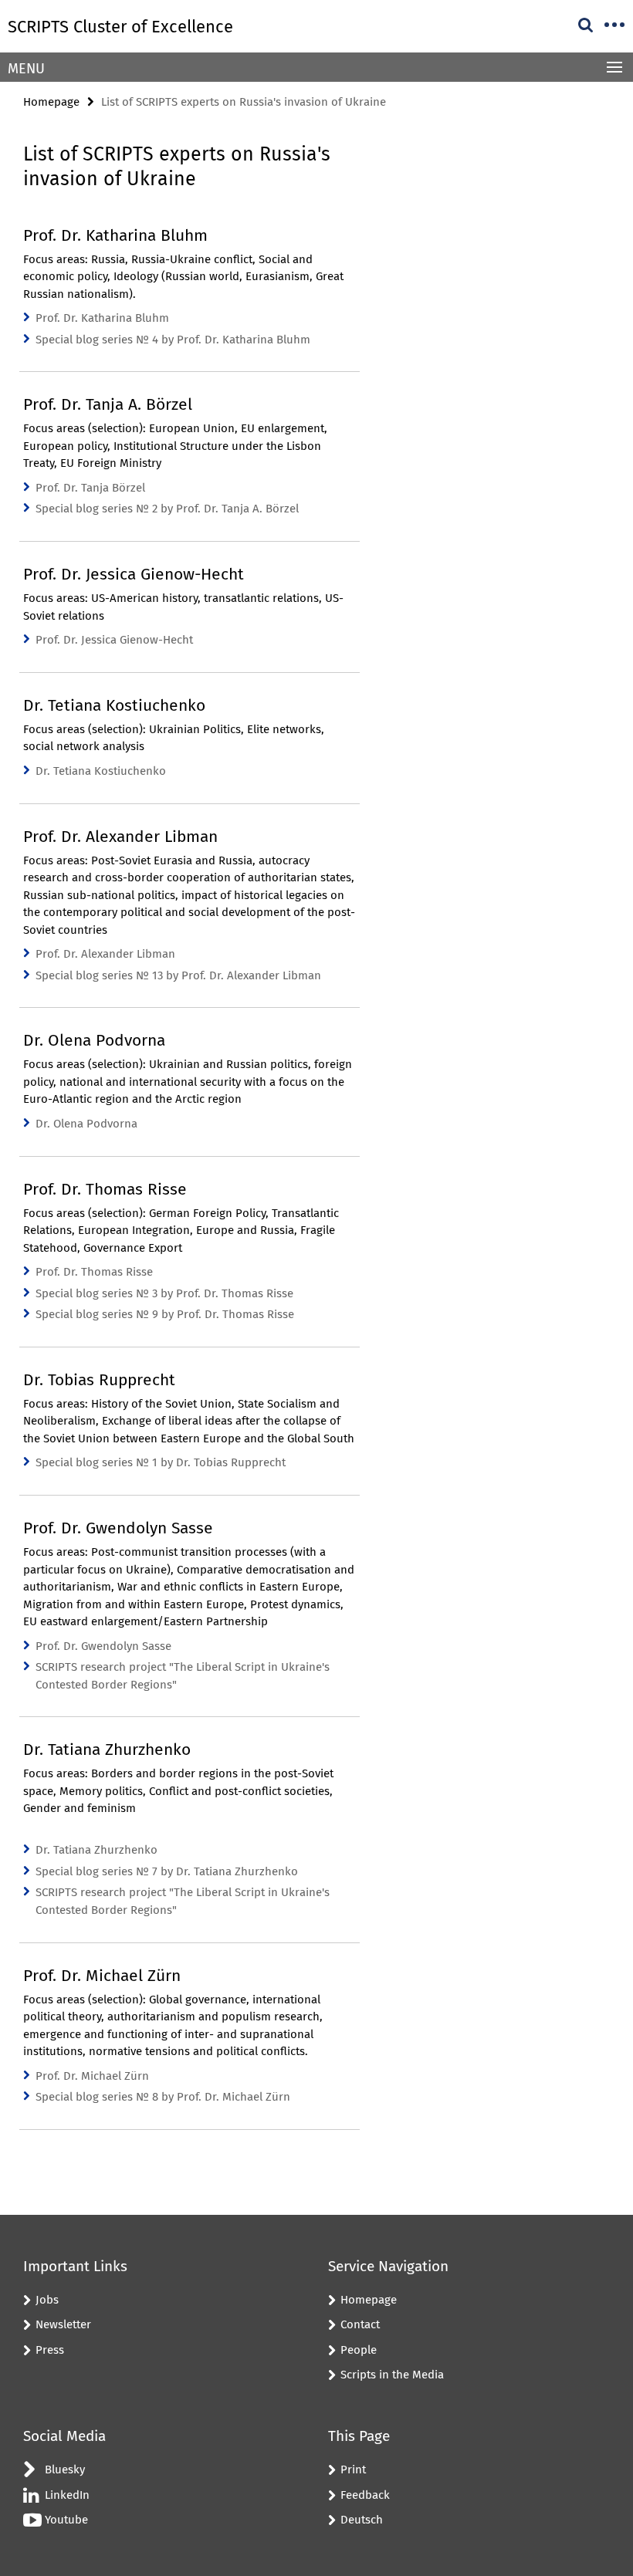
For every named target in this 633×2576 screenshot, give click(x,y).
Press (50, 2350)
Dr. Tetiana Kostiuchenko (101, 771)
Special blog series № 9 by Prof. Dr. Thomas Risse (165, 1314)
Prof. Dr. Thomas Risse (94, 1272)
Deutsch (362, 2520)
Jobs (47, 2300)
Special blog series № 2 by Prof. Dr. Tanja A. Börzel (167, 509)
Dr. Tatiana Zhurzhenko (96, 1850)
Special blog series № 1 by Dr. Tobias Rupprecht (161, 1462)
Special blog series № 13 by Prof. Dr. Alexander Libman (178, 975)
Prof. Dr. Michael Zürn (92, 2076)
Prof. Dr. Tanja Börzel (90, 488)
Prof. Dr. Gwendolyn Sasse (103, 1646)
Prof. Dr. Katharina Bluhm (102, 318)
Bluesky (65, 2470)
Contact (360, 2324)
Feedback (365, 2495)
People (359, 2350)
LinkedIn (67, 2495)
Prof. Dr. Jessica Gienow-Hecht (114, 640)
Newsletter (63, 2324)
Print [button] (353, 2470)
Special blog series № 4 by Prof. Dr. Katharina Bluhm (173, 340)
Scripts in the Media (392, 2375)
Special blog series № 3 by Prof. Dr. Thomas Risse (164, 1293)
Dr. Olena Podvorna (86, 1124)
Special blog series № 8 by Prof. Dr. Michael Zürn (163, 2097)
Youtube (66, 2520)
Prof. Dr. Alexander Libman (105, 954)
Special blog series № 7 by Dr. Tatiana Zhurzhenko (167, 1871)
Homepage (51, 102)
